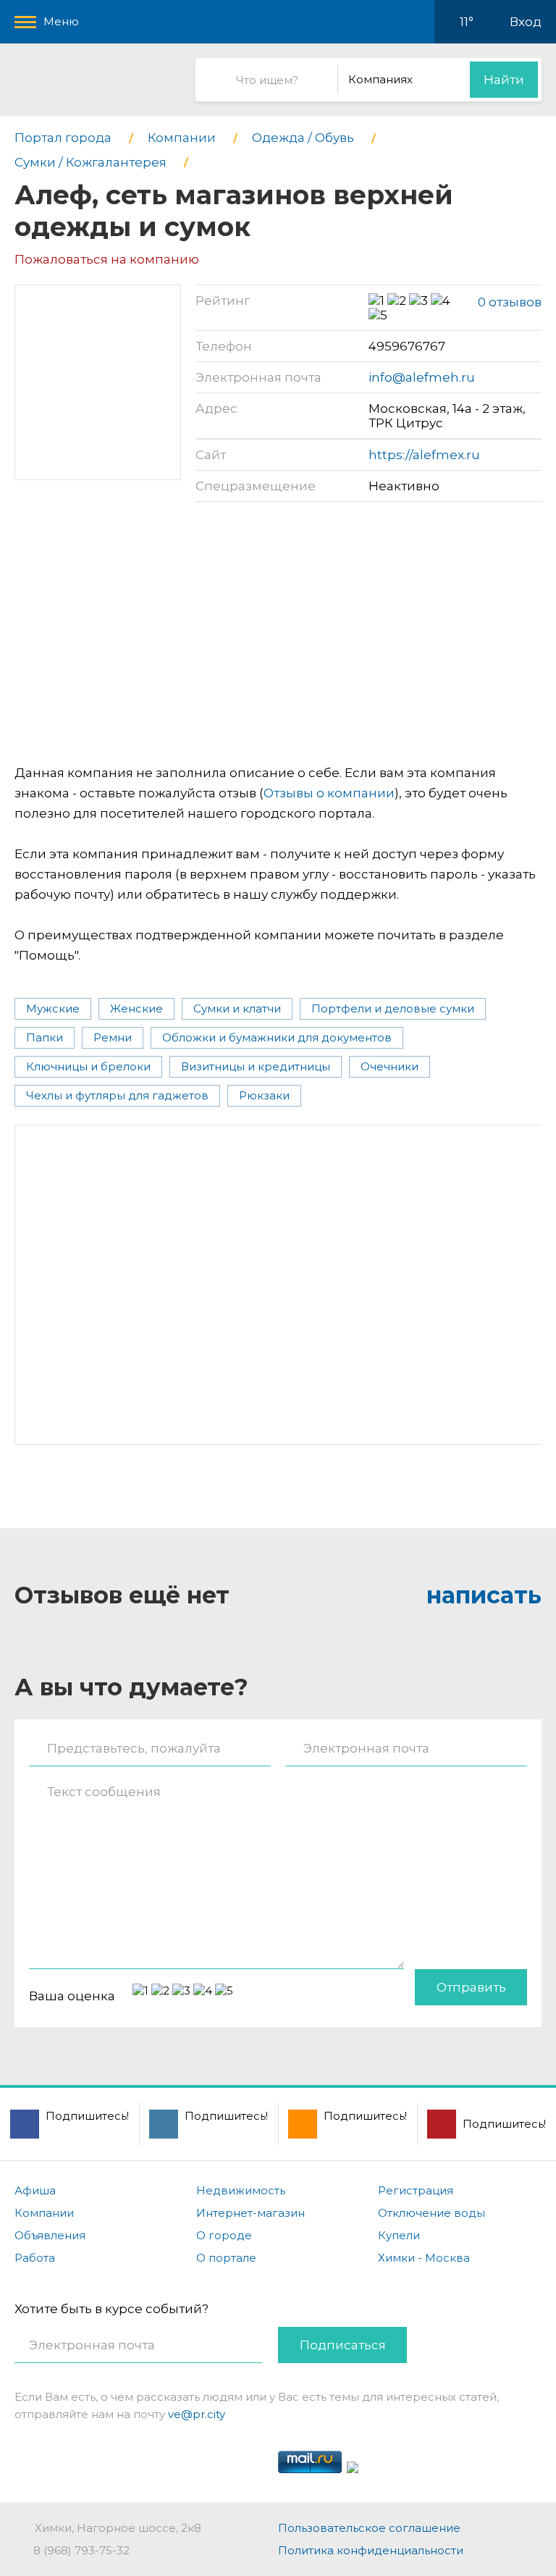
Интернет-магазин (250, 2213)
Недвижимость (241, 2190)
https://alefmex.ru (424, 455)
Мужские (53, 1008)
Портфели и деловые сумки (393, 1008)
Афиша (35, 2190)
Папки (45, 1037)
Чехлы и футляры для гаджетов (117, 1095)
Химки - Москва (424, 2258)
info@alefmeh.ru (422, 377)
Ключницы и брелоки (88, 1066)
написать (484, 1595)
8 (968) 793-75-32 (81, 2550)
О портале (226, 2258)
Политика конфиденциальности (371, 2550)
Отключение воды (431, 2213)
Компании (44, 2213)
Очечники (389, 1066)
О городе (224, 2235)
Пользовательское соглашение (369, 2528)
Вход (526, 22)
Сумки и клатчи (237, 1008)
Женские (136, 1008)
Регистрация (416, 2190)
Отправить (471, 1987)
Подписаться (343, 2345)
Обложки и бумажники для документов (277, 1037)
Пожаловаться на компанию (107, 259)
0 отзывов (510, 302)
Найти (504, 80)
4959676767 (407, 346)
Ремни (113, 1037)
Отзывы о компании (329, 793)
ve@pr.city (197, 2414)
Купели (399, 2235)
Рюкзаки (264, 1095)
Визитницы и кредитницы (256, 1066)
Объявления (50, 2235)
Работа (35, 2258)
